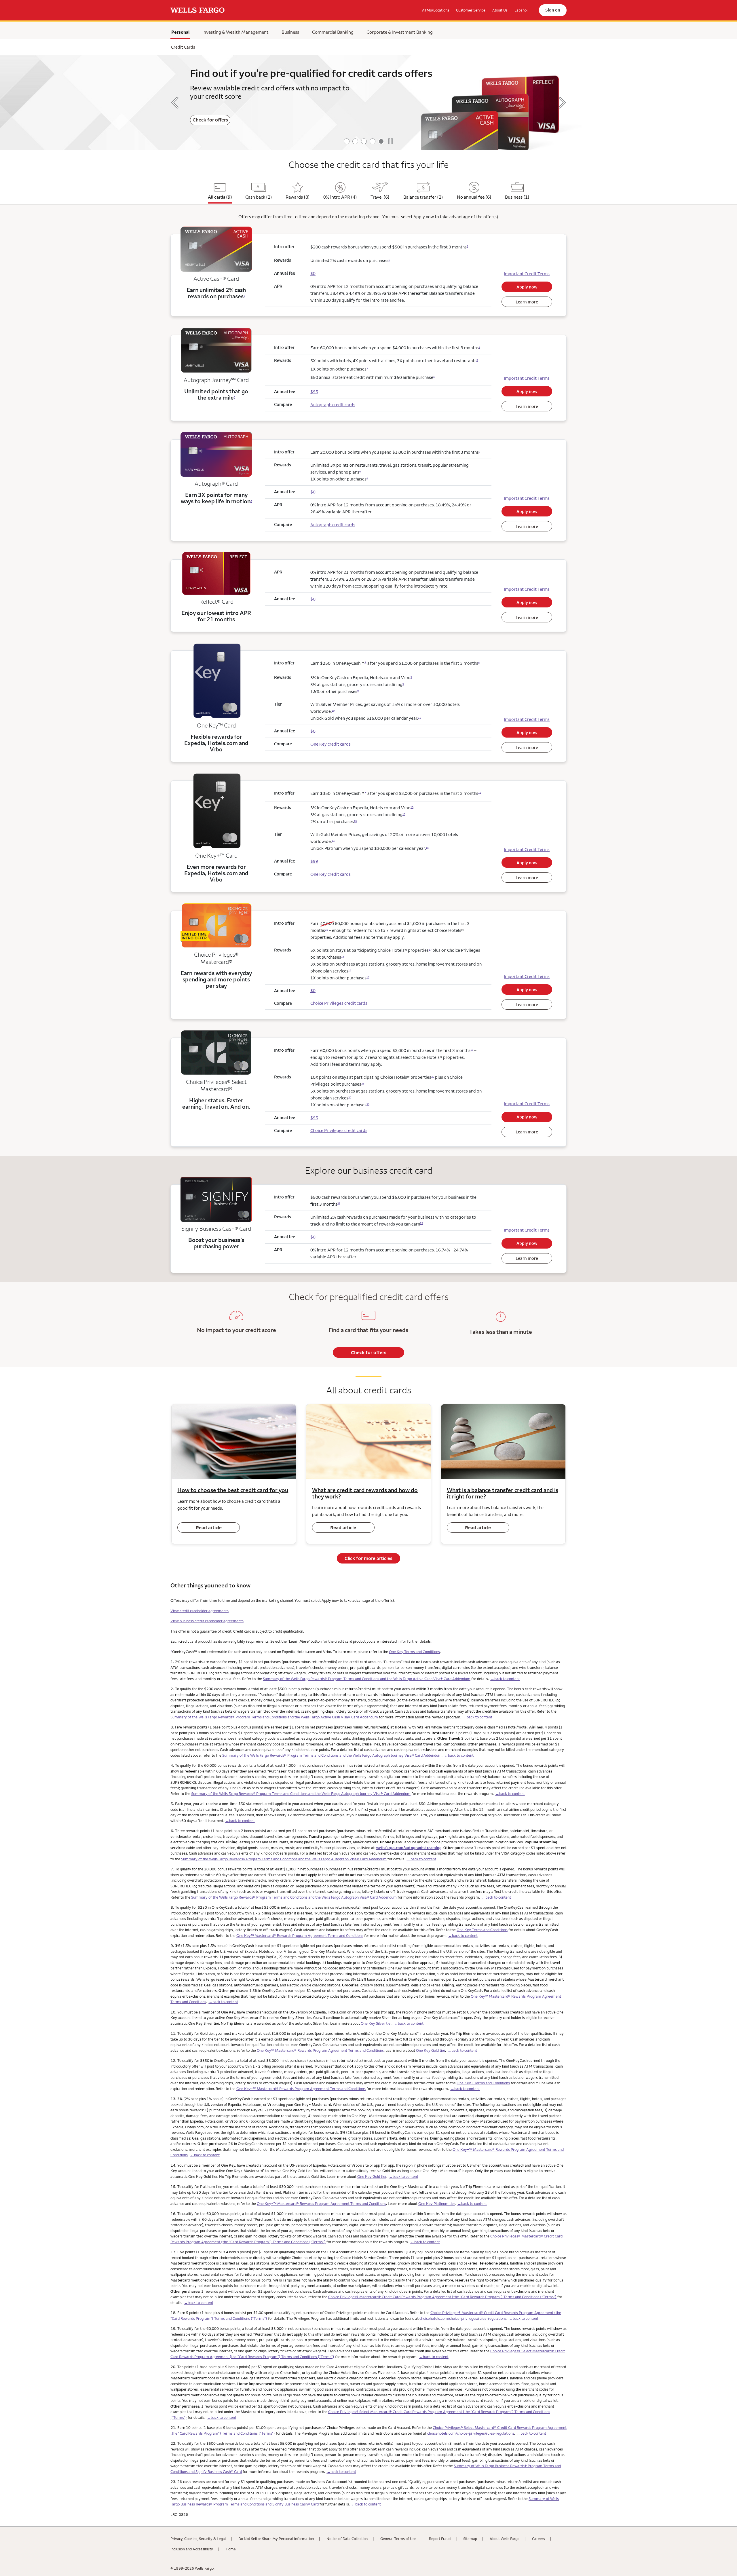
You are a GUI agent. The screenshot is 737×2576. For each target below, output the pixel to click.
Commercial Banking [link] (333, 32)
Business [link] (290, 32)
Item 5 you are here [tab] (381, 141)
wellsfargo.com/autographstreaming (409, 1848)
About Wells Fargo (505, 2539)
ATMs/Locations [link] (436, 10)
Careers (538, 2539)
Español (521, 10)
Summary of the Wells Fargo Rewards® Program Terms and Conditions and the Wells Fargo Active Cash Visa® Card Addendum (367, 1679)
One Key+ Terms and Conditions (483, 2083)
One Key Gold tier (431, 2050)
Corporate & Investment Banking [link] (400, 32)
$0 (313, 273)
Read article (209, 1528)
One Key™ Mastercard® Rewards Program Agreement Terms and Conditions (300, 1935)
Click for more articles (368, 1558)
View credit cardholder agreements (200, 1611)
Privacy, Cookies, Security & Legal (198, 2539)
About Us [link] (500, 10)
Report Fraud (440, 2539)
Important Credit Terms (527, 274)
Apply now (527, 287)
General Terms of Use (398, 2539)
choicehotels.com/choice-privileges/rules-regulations (463, 2318)
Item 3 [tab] (364, 141)
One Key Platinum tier (437, 2203)
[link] (197, 10)
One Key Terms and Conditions (414, 1652)
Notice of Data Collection (347, 2539)
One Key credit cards (330, 744)
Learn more (503, 130)
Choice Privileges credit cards (339, 1003)
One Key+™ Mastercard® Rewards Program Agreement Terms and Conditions (301, 2089)
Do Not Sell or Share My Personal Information (276, 2539)
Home (231, 2549)
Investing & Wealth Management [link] (235, 32)
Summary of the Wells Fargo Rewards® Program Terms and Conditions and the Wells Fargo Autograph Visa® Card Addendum (284, 1859)
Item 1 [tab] (347, 141)
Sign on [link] (553, 10)
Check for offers (369, 1352)
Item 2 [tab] (355, 141)
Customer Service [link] (471, 10)
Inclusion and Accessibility (192, 2549)
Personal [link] (181, 33)
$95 (314, 1118)
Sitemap (470, 2539)
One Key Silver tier (376, 2023)
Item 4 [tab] (373, 141)
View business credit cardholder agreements (207, 1621)
